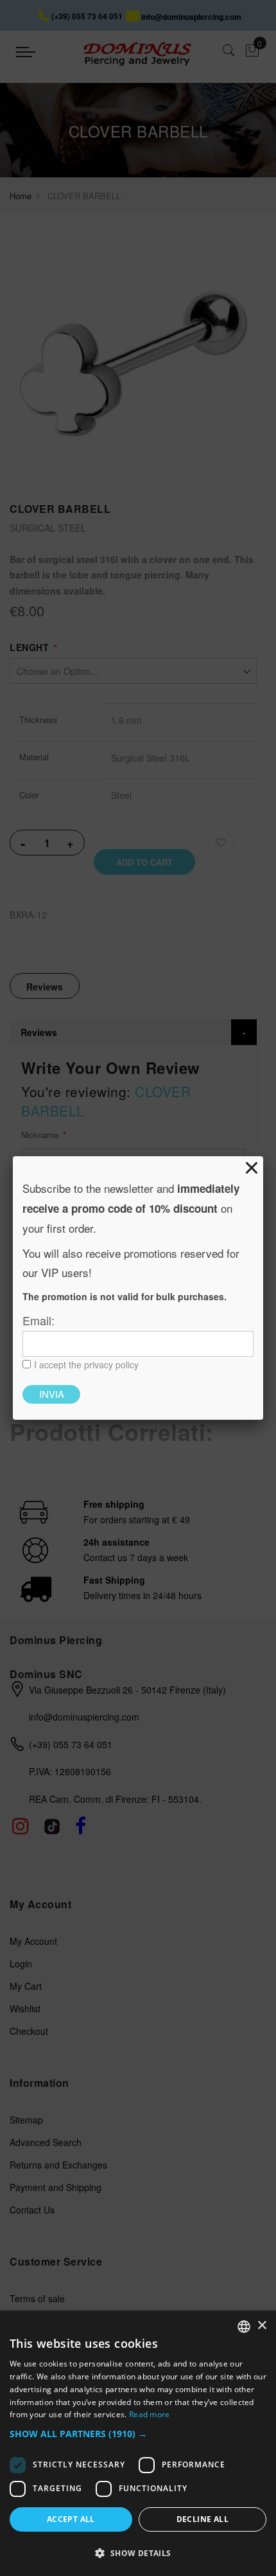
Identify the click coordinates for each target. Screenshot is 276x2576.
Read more (150, 2414)
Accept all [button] (71, 2519)
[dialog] (138, 2443)
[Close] (252, 1168)
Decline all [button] (203, 2519)
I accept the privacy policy (86, 1364)
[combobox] (244, 2327)
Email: (39, 1320)
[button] (138, 2434)
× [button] (262, 2326)
